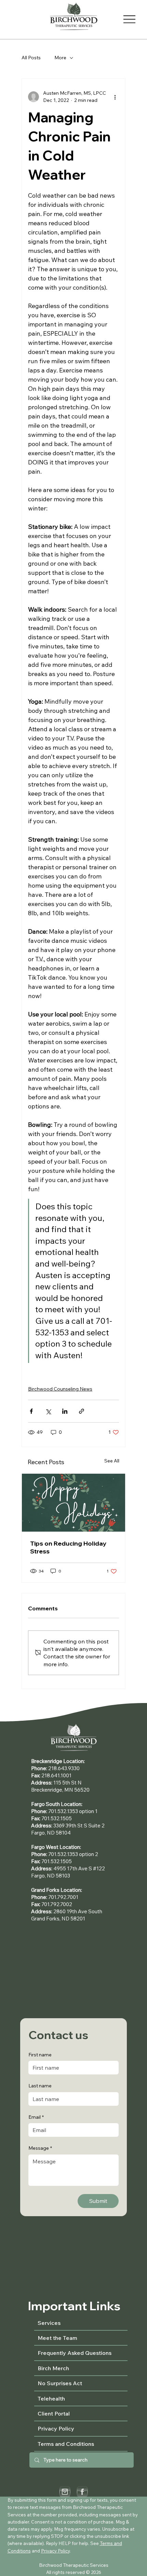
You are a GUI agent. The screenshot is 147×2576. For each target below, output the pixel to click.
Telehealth (51, 2398)
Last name (40, 2086)
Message (40, 2148)
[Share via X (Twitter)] (48, 1411)
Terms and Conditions (66, 2444)
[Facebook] (82, 2492)
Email (36, 2117)
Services (49, 2323)
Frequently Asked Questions (75, 2353)
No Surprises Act (60, 2383)
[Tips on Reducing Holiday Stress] (73, 1503)
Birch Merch (53, 2368)
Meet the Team (57, 2338)
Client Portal (54, 2413)
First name (40, 2055)
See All (112, 1461)
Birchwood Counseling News (60, 1389)
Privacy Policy (56, 2428)
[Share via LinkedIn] (65, 1411)
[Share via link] (82, 1411)
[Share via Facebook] (31, 1411)
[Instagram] (65, 2492)
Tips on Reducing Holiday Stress (68, 1547)
